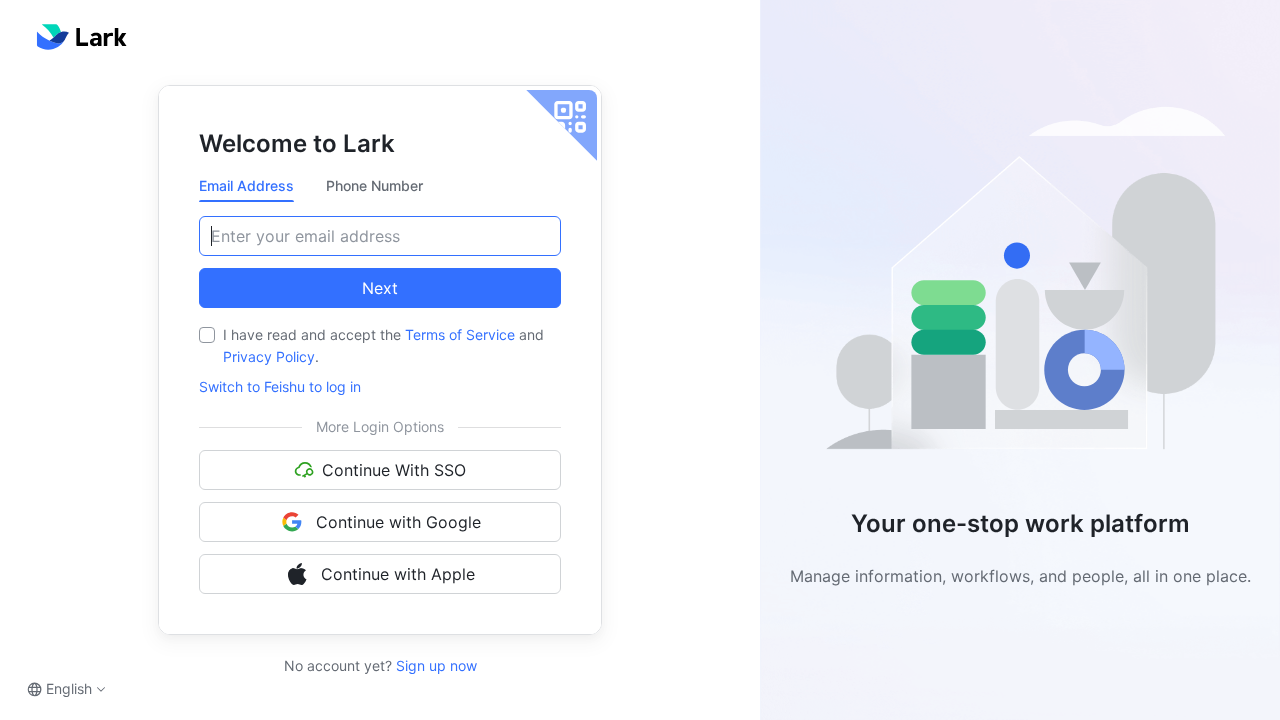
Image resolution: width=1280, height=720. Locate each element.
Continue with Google (398, 522)
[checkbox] (207, 335)
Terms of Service (460, 334)
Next (380, 288)
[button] (1020, 286)
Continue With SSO (394, 470)
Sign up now (434, 665)
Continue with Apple (398, 574)
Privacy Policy (269, 356)
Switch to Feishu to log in (280, 386)
